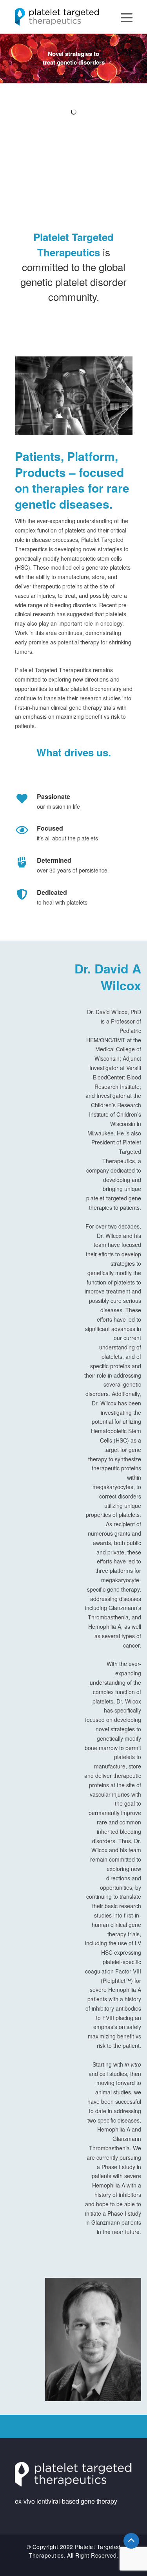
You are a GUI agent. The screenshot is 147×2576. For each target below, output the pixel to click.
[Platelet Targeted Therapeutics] (57, 16)
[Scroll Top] (131, 2541)
